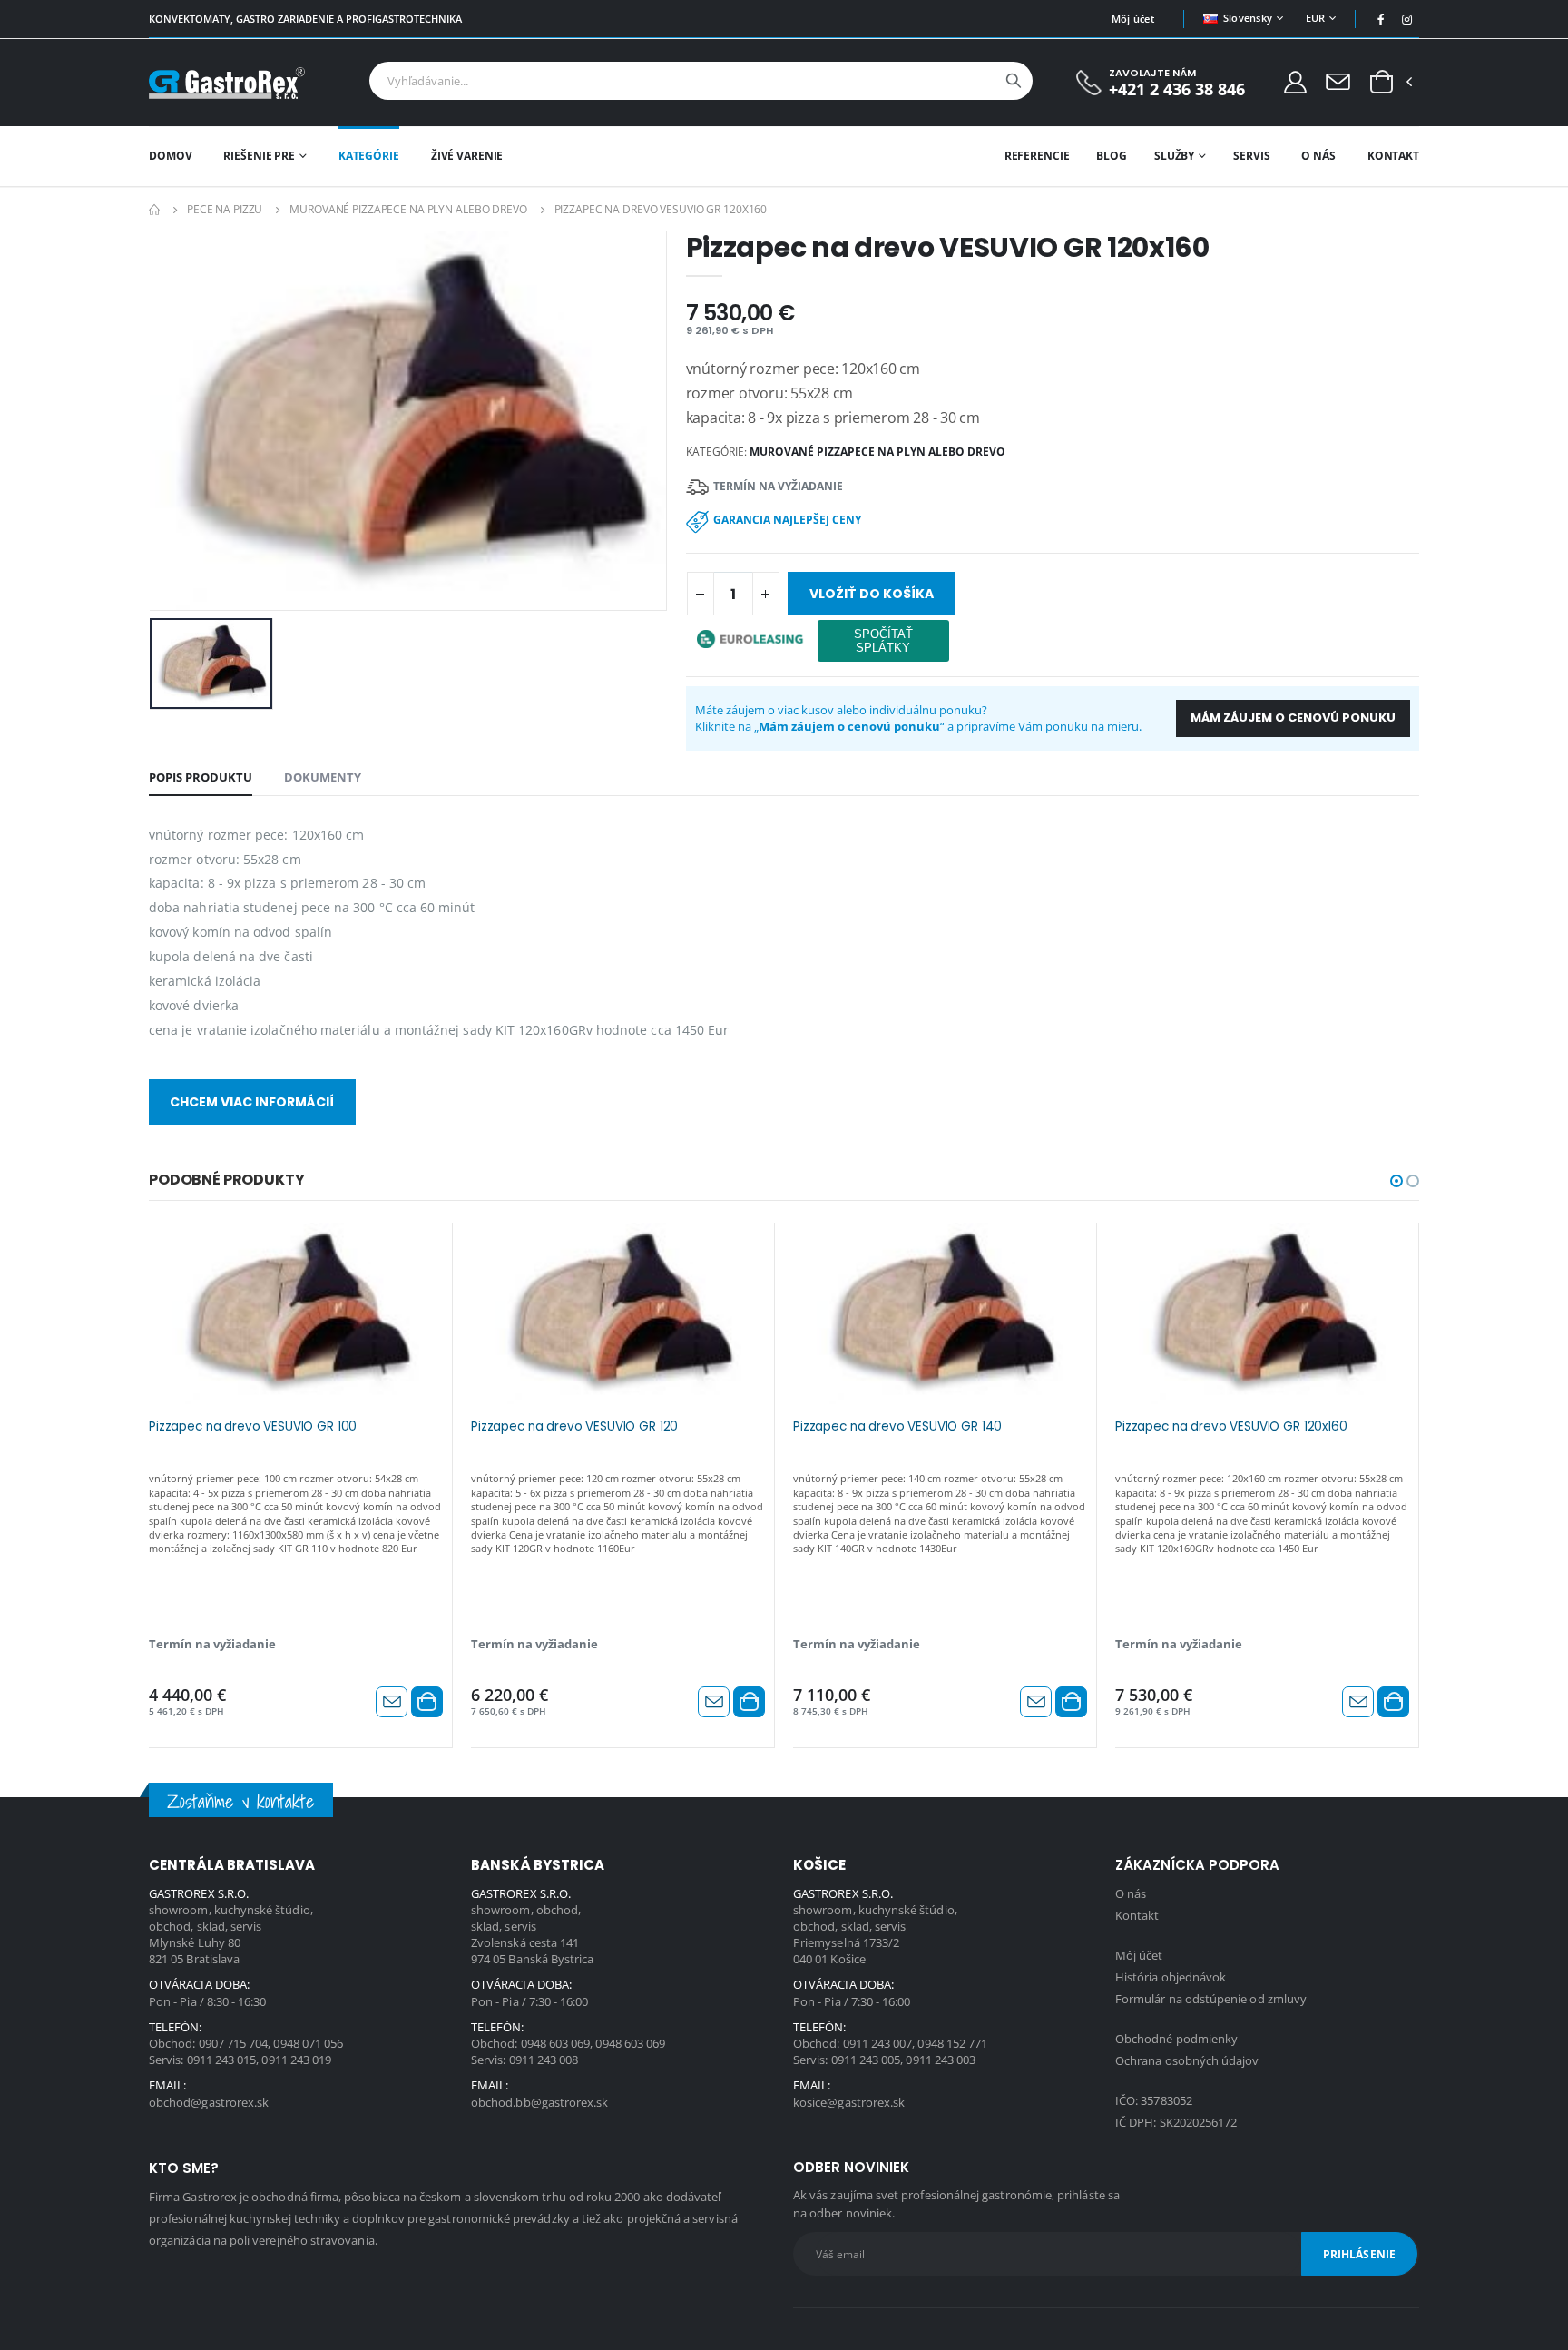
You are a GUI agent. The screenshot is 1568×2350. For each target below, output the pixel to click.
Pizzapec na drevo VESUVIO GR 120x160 (1231, 1427)
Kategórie (369, 156)
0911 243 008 (544, 2060)
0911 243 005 (866, 2060)
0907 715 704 (234, 2043)
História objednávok (1171, 1977)
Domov (170, 156)
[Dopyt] (1338, 81)
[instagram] (1407, 19)
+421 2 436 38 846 (1177, 89)
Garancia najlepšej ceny (787, 520)
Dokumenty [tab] (323, 777)
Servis (1251, 156)
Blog (1112, 156)
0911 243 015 (222, 2060)
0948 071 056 (308, 2043)
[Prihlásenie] (1295, 81)
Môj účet (1133, 19)
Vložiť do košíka (872, 594)
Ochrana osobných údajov (1187, 2060)
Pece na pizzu (225, 209)
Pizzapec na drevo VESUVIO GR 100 (253, 1427)
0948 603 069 (556, 2043)
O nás (1318, 156)
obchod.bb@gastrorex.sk (539, 2102)
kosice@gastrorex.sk (849, 2102)
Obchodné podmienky (1176, 2039)
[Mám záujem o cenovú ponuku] (392, 1702)
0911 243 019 (296, 2060)
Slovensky (1248, 18)
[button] (1382, 83)
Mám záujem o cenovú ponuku (1293, 718)
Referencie (1037, 156)
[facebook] (1381, 19)
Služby (1174, 156)
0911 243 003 (941, 2060)
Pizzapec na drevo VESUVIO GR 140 (897, 1427)
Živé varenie (467, 156)
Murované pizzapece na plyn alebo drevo (408, 209)
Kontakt (1393, 156)
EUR (1316, 18)
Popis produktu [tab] (201, 777)
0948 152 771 (952, 2043)
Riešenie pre (259, 156)
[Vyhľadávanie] (1014, 81)
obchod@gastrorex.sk (209, 2102)
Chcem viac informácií (252, 1102)
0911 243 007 (878, 2043)
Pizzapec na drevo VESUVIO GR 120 (574, 1427)
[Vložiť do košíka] (427, 1702)
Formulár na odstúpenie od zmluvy (1211, 1999)
